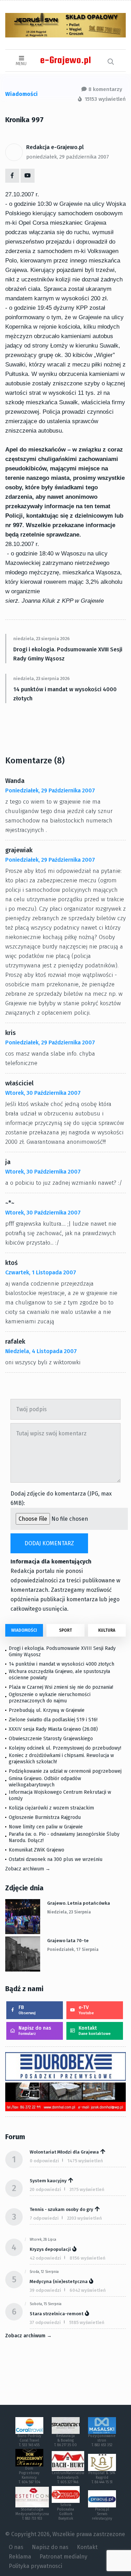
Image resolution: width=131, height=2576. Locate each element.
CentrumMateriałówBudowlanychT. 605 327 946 (68, 2478)
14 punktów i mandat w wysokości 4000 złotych (65, 694)
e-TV (86, 2010)
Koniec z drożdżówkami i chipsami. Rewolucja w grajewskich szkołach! (61, 1759)
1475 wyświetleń (85, 2161)
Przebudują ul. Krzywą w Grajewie (47, 1710)
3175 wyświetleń (87, 2189)
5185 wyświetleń (87, 2322)
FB (27, 2010)
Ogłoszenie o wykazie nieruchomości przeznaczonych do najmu (50, 1698)
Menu (21, 64)
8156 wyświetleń (88, 2258)
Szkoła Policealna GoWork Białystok (65, 2512)
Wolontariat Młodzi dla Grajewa (64, 2152)
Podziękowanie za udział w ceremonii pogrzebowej (65, 1771)
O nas (16, 2547)
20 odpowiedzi (45, 2189)
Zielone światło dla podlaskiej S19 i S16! (54, 1720)
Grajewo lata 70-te (68, 1941)
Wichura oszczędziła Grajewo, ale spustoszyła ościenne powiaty (59, 1675)
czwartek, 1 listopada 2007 (41, 1272)
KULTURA (107, 1630)
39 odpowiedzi (45, 2290)
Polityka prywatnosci (35, 2566)
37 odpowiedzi (45, 2322)
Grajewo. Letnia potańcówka (79, 1903)
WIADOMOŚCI (24, 1630)
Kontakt (95, 2031)
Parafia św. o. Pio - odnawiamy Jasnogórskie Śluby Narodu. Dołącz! (64, 1837)
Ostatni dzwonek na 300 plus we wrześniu (56, 1859)
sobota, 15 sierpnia (46, 2304)
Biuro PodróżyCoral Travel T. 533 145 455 (29, 2441)
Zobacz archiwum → (28, 1869)
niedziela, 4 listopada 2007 (41, 1351)
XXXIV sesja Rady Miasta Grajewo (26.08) (53, 1729)
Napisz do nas (35, 2031)
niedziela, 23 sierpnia (69, 1912)
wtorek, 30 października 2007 (43, 1093)
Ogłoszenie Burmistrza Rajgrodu (45, 1817)
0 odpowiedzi (44, 2161)
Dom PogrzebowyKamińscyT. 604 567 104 (29, 2475)
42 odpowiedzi (45, 2258)
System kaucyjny (48, 2181)
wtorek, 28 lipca (43, 2240)
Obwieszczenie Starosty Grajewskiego (51, 1739)
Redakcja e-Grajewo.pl (55, 147)
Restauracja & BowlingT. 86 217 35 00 (65, 2441)
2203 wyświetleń (85, 2218)
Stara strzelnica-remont (57, 2314)
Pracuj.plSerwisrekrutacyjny (102, 2514)
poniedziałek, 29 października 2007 (68, 157)
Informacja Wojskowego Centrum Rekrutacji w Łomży (60, 1795)
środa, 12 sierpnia (44, 2272)
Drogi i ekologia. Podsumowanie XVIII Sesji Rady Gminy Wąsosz (68, 654)
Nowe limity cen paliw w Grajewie (46, 1827)
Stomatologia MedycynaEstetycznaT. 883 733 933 (32, 2514)
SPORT (65, 1630)
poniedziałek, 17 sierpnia (73, 1949)
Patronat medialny (63, 2557)
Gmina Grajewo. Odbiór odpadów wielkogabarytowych (45, 1782)
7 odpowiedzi (44, 2218)
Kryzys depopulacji (50, 2249)
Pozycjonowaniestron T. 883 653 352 (102, 2441)
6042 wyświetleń (88, 2290)
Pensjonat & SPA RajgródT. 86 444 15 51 (102, 2478)
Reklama (20, 2557)
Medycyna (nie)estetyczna (59, 2281)
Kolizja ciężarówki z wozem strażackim (51, 1808)
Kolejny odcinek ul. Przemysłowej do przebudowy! (65, 1748)
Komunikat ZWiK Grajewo (37, 1850)
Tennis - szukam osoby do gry (61, 2209)
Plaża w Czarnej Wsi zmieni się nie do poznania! (61, 1687)
